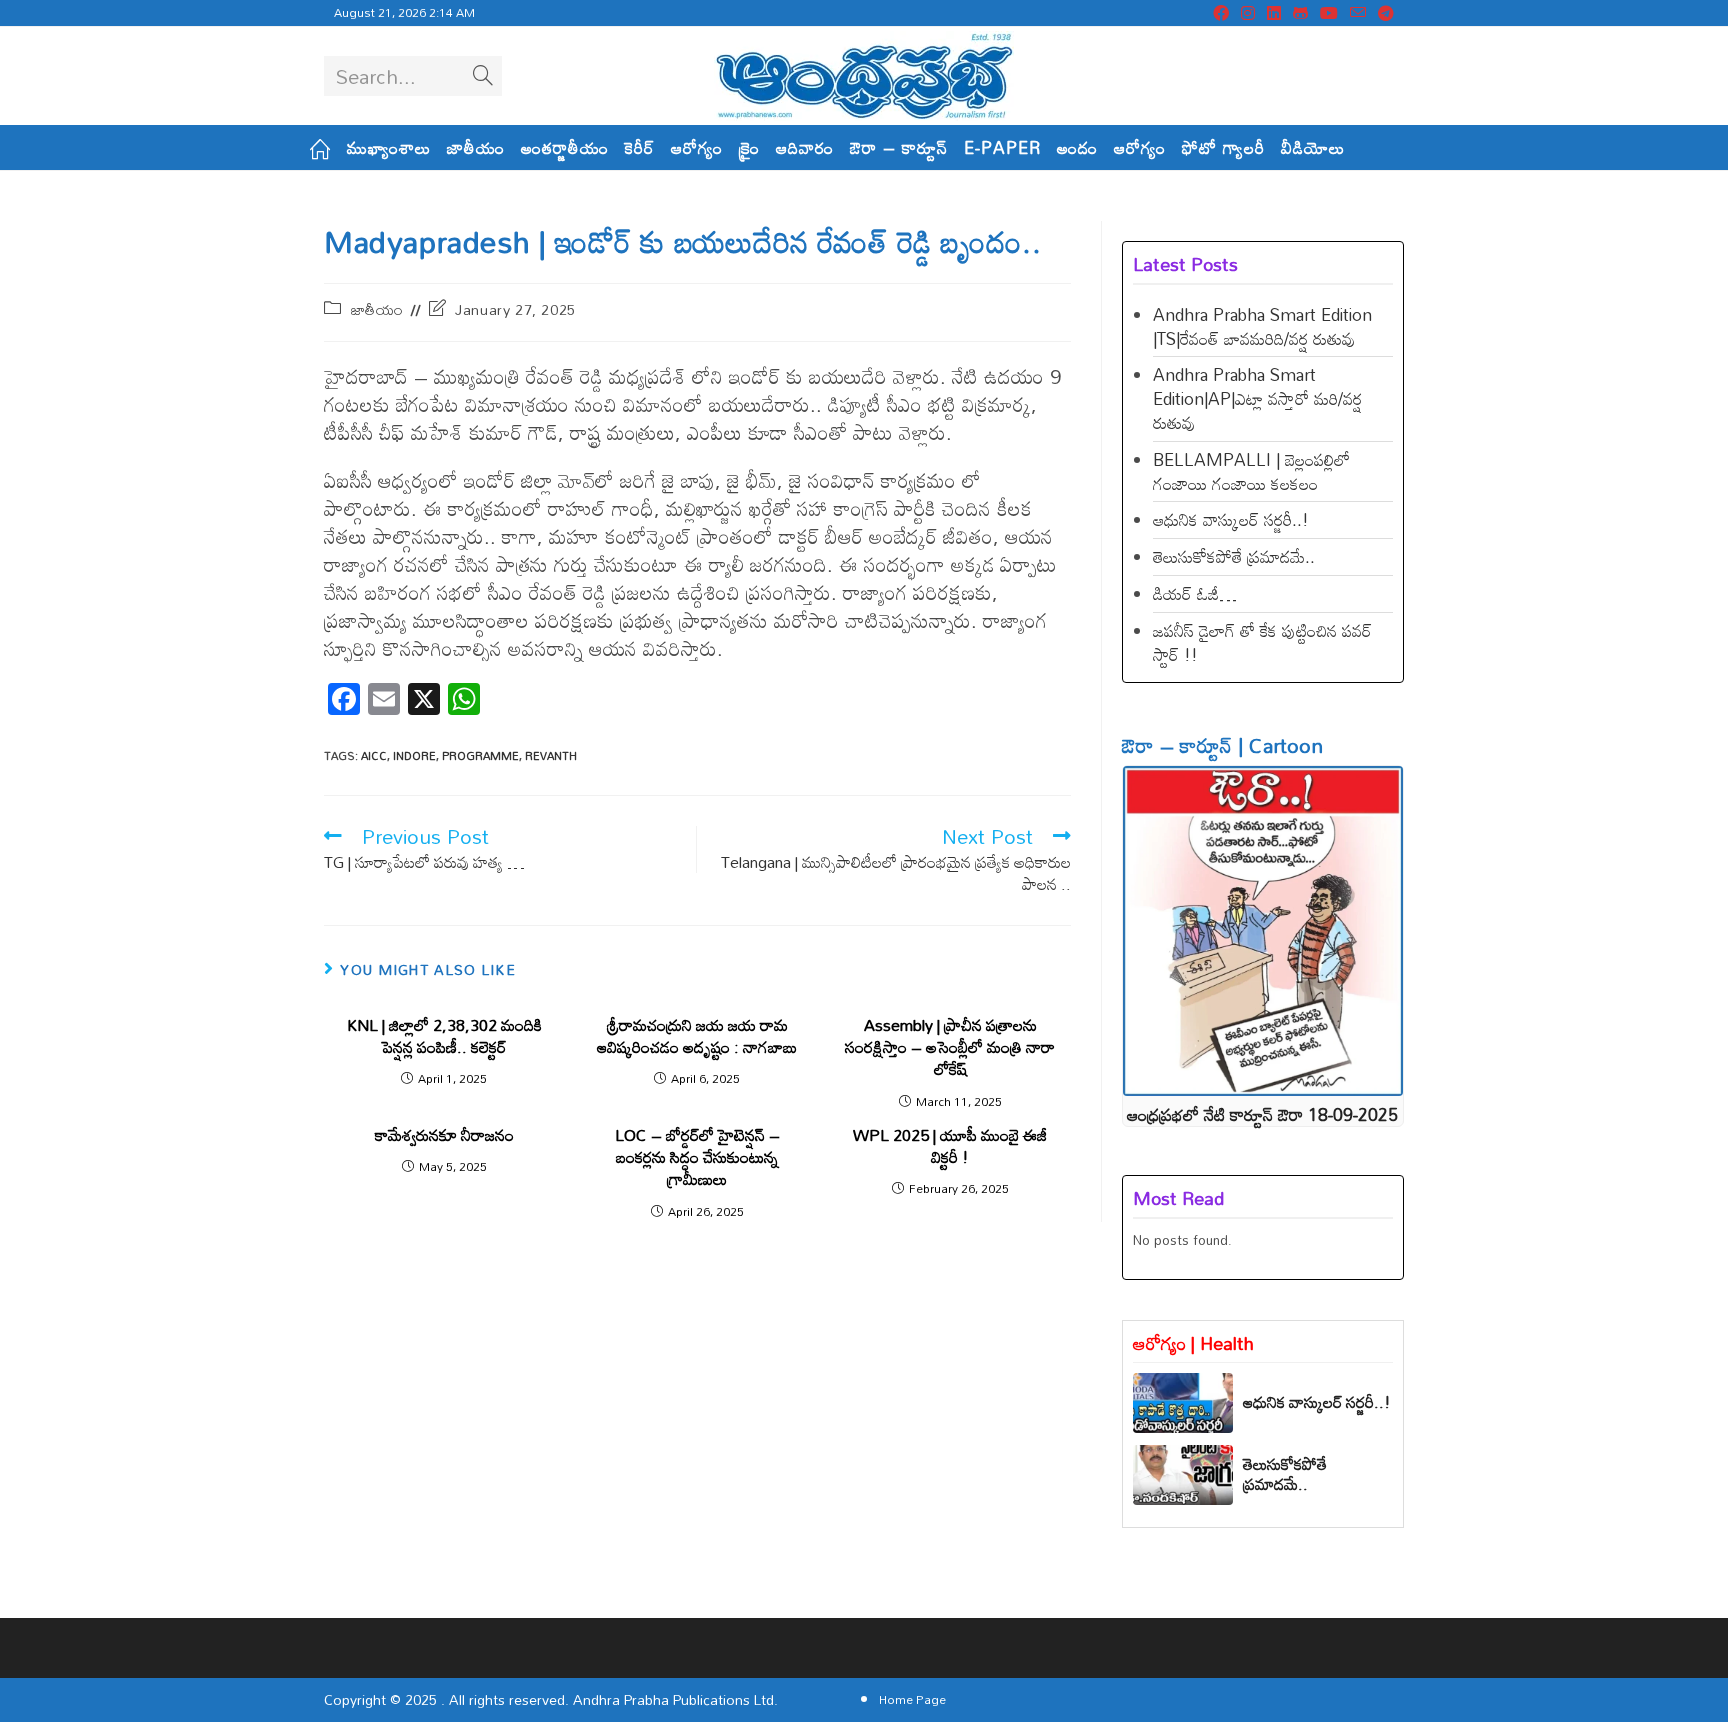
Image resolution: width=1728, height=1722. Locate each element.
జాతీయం (377, 309)
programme (480, 756)
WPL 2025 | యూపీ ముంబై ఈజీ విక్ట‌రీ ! (950, 1146)
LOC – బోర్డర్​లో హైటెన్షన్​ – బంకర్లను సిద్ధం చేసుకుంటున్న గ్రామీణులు (697, 1157)
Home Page (912, 1699)
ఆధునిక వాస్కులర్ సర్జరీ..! (1231, 519)
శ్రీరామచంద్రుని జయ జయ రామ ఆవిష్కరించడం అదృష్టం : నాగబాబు (697, 1036)
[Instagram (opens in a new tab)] (1248, 13)
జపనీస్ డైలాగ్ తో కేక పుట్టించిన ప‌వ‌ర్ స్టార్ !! (1262, 642)
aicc (374, 756)
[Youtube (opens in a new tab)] (1329, 13)
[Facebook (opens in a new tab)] (1221, 13)
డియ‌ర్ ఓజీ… (1195, 593)
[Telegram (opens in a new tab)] (1383, 13)
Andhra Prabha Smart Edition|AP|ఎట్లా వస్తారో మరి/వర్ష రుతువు (1257, 398)
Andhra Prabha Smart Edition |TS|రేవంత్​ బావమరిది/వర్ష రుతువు (1262, 326)
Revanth (551, 756)
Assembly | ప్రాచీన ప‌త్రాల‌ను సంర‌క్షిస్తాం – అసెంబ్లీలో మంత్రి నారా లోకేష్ (950, 1047)
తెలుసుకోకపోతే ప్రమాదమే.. (1234, 556)
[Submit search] (483, 76)
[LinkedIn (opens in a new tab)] (1274, 13)
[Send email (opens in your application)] (1358, 13)
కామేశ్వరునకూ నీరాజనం (444, 1135)
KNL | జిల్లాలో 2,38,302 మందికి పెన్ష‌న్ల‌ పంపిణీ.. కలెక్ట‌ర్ (444, 1036)
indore (414, 756)
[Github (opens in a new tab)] (1300, 13)
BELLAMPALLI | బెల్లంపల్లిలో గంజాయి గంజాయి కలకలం (1251, 471)
